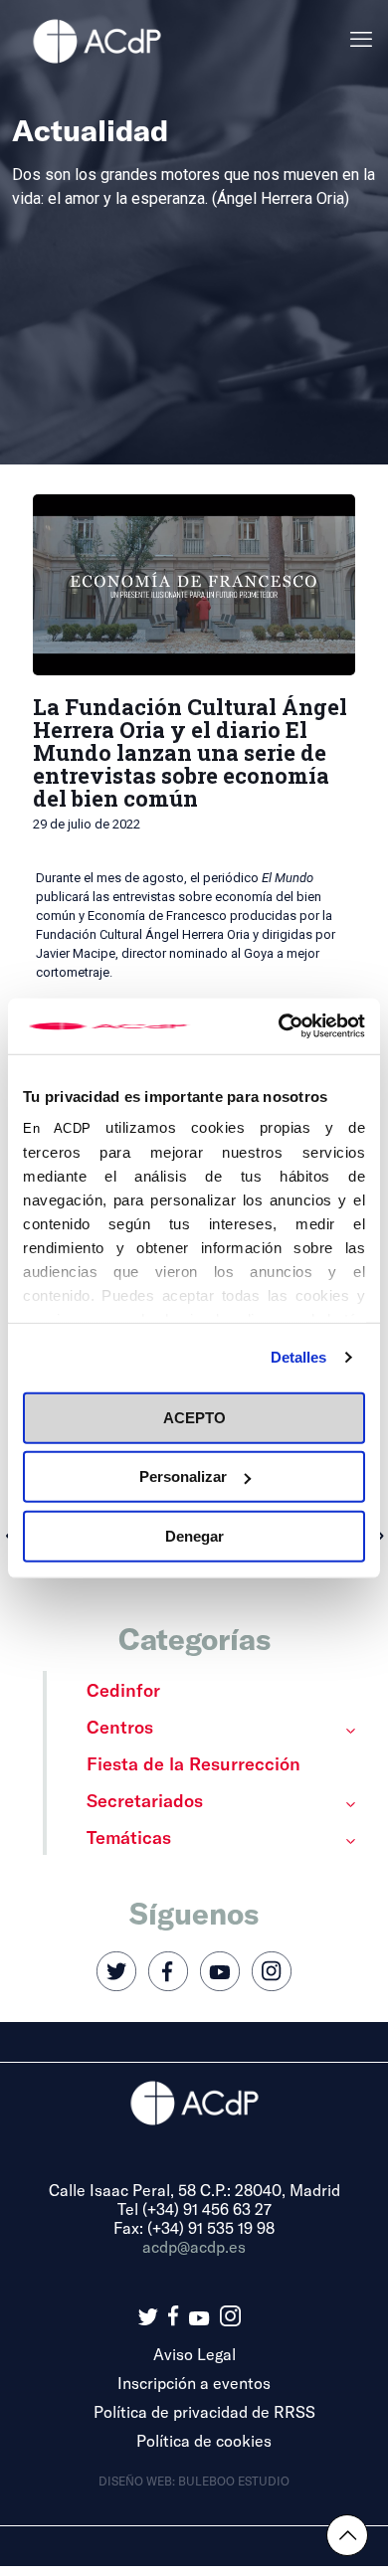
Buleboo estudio (234, 2481)
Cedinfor (123, 1690)
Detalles (299, 1357)
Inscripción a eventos (194, 2383)
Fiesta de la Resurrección (194, 1763)
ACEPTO (194, 1417)
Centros (120, 1727)
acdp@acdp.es (194, 2246)
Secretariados (145, 1800)
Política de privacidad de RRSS (204, 2411)
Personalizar (183, 1476)
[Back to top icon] (347, 2535)
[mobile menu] (361, 40)
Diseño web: (138, 2481)
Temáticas (129, 1837)
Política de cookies (204, 2440)
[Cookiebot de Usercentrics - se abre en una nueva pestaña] (279, 1026)
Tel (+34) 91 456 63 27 (194, 2208)
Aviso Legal (194, 2354)
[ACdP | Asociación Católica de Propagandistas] (97, 40)
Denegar (194, 1535)
